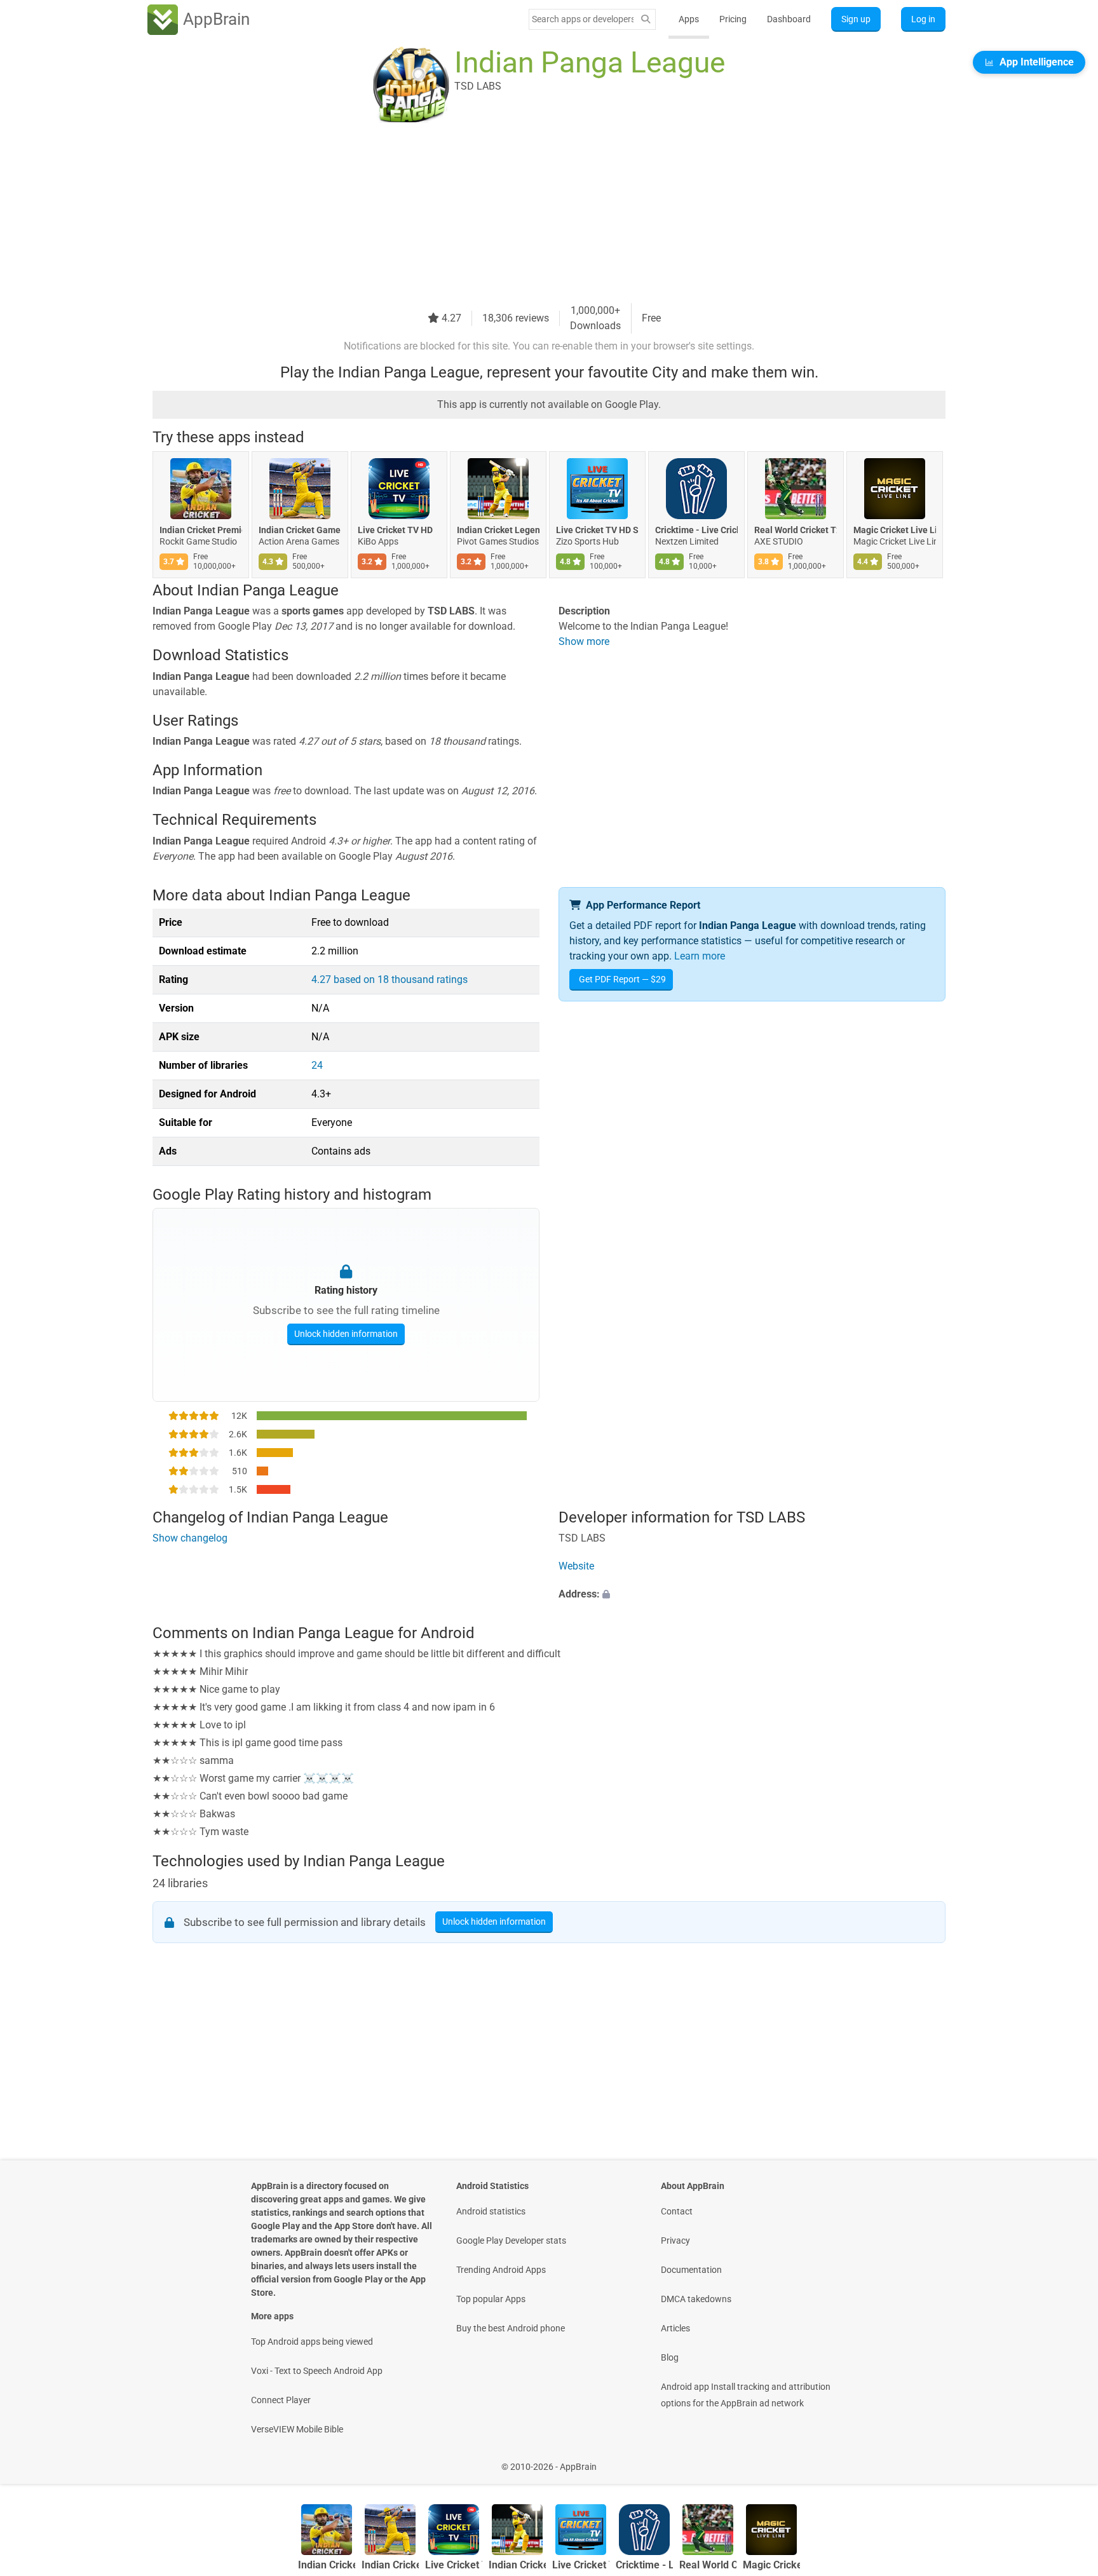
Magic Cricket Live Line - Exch (895, 530)
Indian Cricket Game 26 (300, 530)
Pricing (733, 19)
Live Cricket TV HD (395, 530)
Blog (670, 2357)
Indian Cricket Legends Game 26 (498, 530)
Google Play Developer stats (511, 2240)
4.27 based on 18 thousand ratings (390, 980)
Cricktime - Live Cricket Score (696, 530)
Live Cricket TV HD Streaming (597, 530)
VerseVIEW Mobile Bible (297, 2429)
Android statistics (491, 2211)
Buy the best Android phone (511, 2328)
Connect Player (281, 2400)
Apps (689, 19)
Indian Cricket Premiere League (201, 530)
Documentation (691, 2270)
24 (317, 1065)
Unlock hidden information (346, 1334)
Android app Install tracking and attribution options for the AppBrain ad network (746, 2395)
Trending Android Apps (501, 2270)
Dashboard (789, 19)
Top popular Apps (491, 2299)
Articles (675, 2328)
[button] (752, 1594)
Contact (677, 2211)
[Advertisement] (534, 214)
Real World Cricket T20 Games (796, 530)
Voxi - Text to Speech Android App (317, 2371)
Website (576, 1566)
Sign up (856, 19)
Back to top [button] (1066, 2460)
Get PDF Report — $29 (622, 979)
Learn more (700, 956)
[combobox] (583, 19)
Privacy (675, 2240)
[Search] (646, 19)
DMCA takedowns (696, 2299)
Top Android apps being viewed (312, 2342)
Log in (923, 19)
